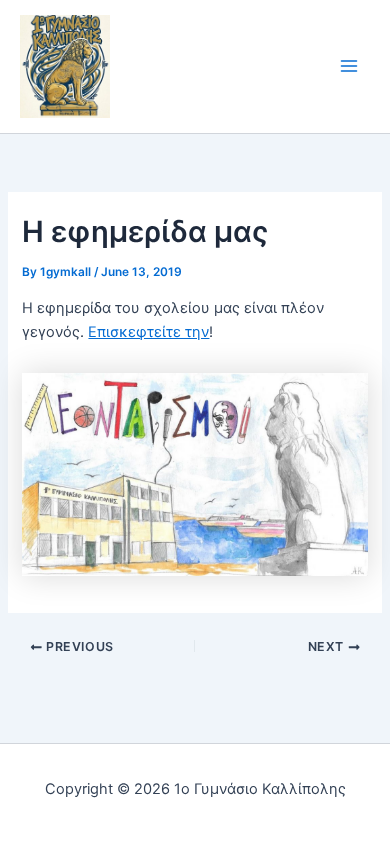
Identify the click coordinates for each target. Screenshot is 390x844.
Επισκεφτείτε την (148, 332)
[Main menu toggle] (349, 67)
